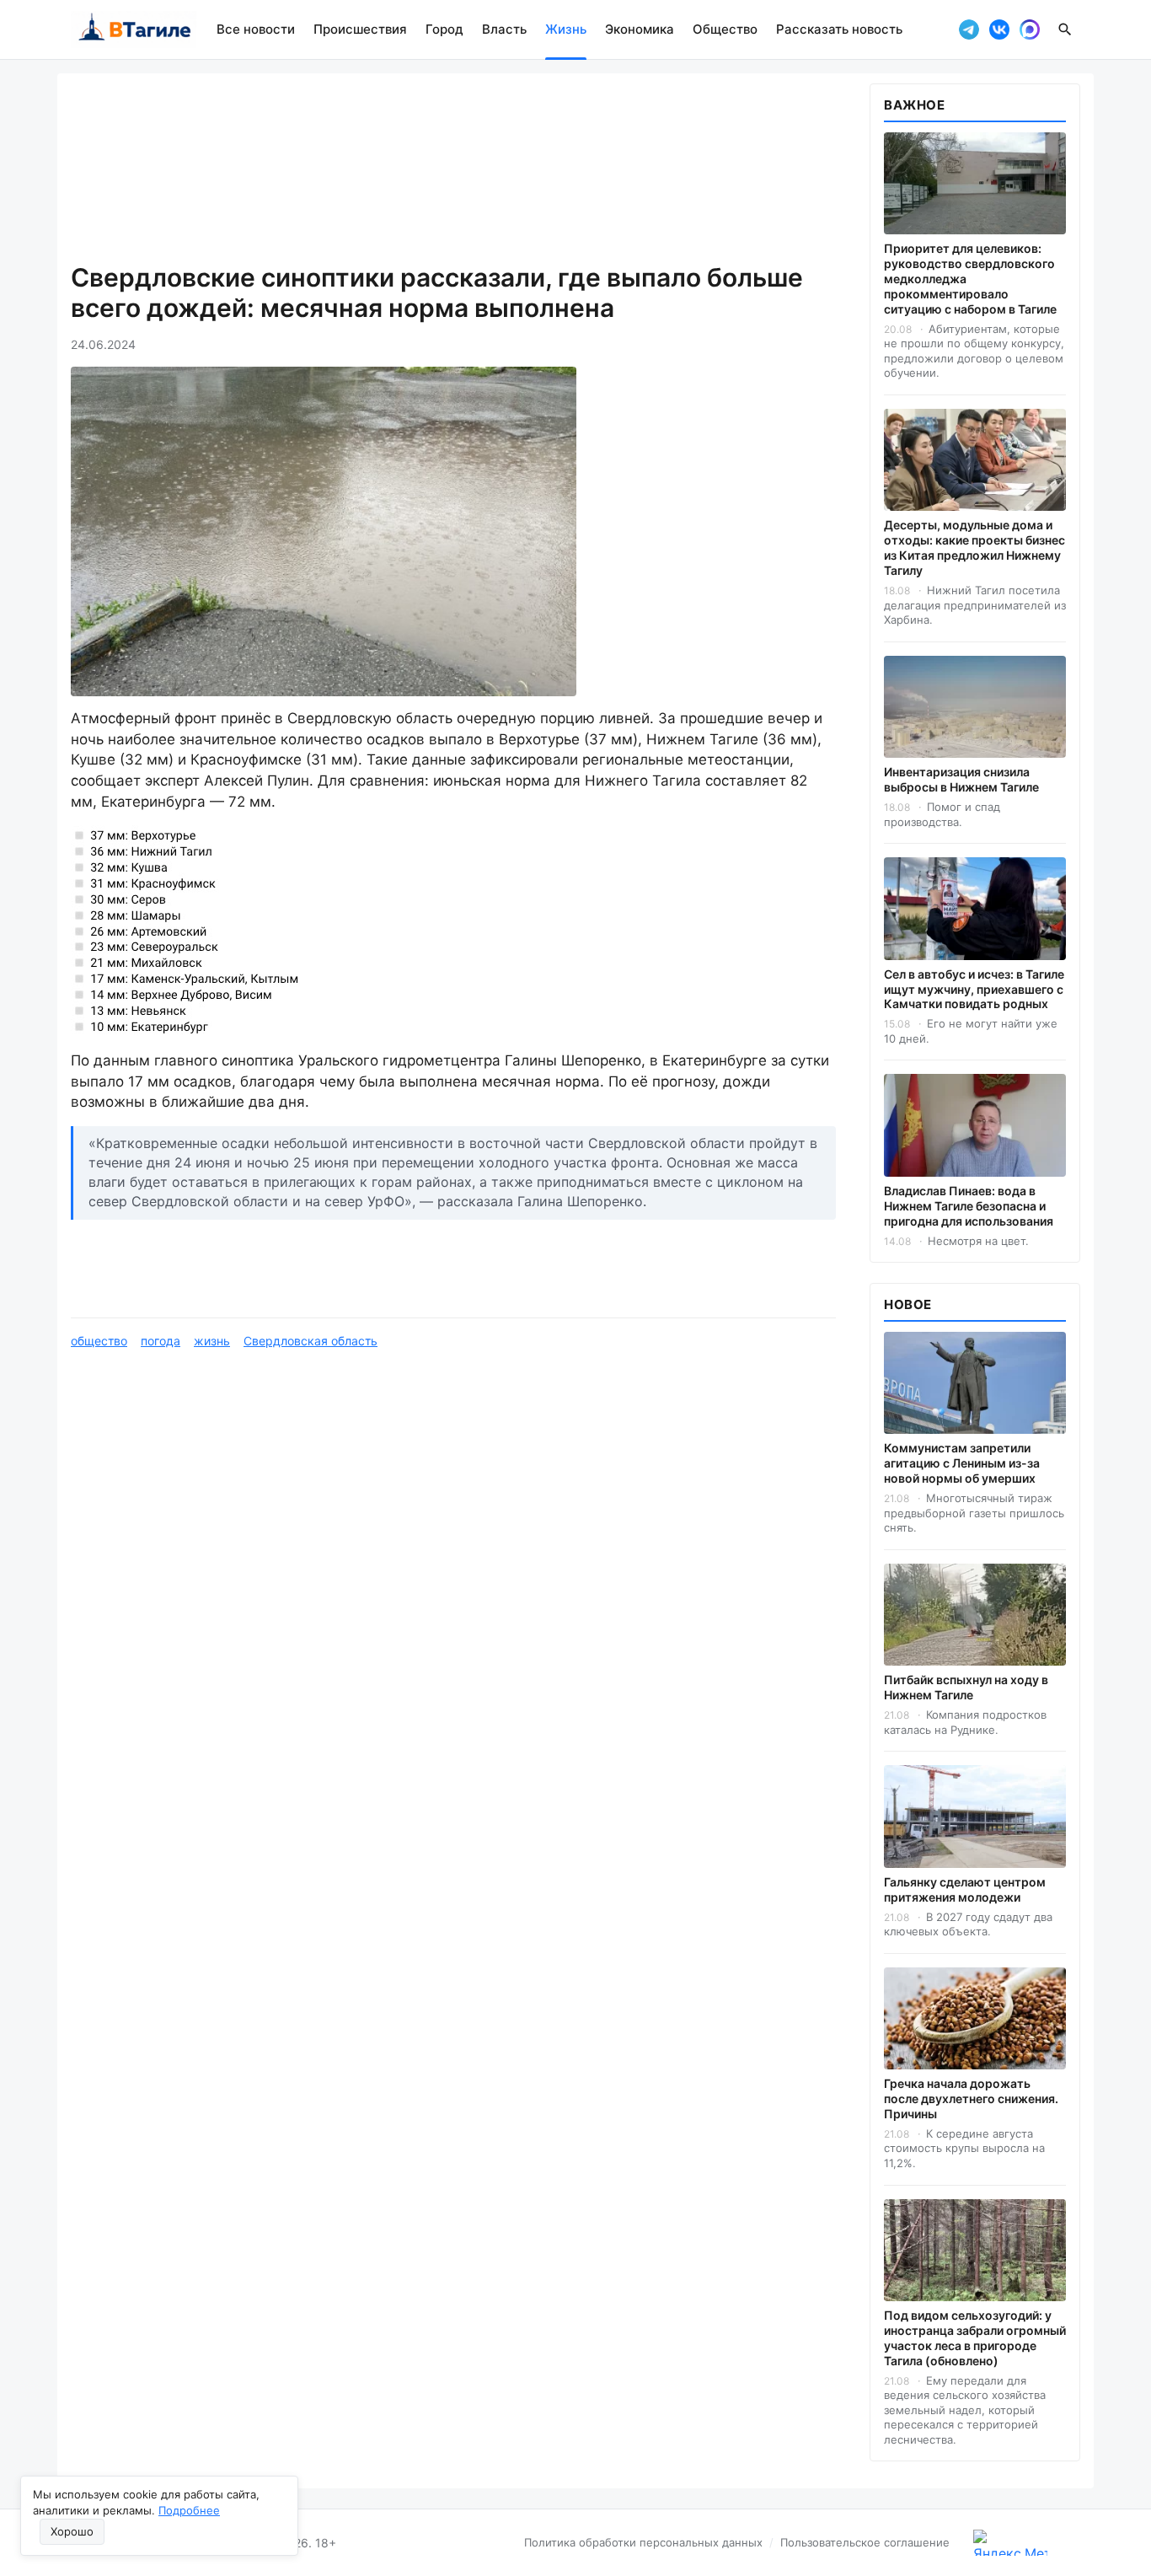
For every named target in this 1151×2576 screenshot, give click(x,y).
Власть (504, 29)
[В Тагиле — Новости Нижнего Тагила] (134, 30)
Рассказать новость (839, 29)
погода (161, 1341)
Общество (725, 29)
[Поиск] (1065, 30)
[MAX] (1030, 30)
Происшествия (360, 29)
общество (99, 1341)
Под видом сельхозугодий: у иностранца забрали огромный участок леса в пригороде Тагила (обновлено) (975, 2338)
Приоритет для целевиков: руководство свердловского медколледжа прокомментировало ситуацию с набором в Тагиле (970, 279)
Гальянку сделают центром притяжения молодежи (965, 1889)
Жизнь (566, 29)
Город (444, 29)
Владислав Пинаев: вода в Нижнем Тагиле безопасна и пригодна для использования (969, 1206)
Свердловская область (311, 1341)
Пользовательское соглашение (865, 2542)
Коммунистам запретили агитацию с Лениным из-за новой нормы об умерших (962, 1463)
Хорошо (72, 2531)
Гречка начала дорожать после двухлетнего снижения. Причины (971, 2098)
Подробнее (189, 2510)
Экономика (640, 29)
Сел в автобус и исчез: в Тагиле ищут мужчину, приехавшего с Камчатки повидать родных (974, 989)
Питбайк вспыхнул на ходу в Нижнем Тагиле (966, 1687)
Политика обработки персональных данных (643, 2542)
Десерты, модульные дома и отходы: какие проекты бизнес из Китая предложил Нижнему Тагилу (974, 547)
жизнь (212, 1341)
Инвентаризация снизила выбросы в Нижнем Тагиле (961, 779)
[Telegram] (969, 30)
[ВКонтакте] (999, 30)
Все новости (256, 29)
